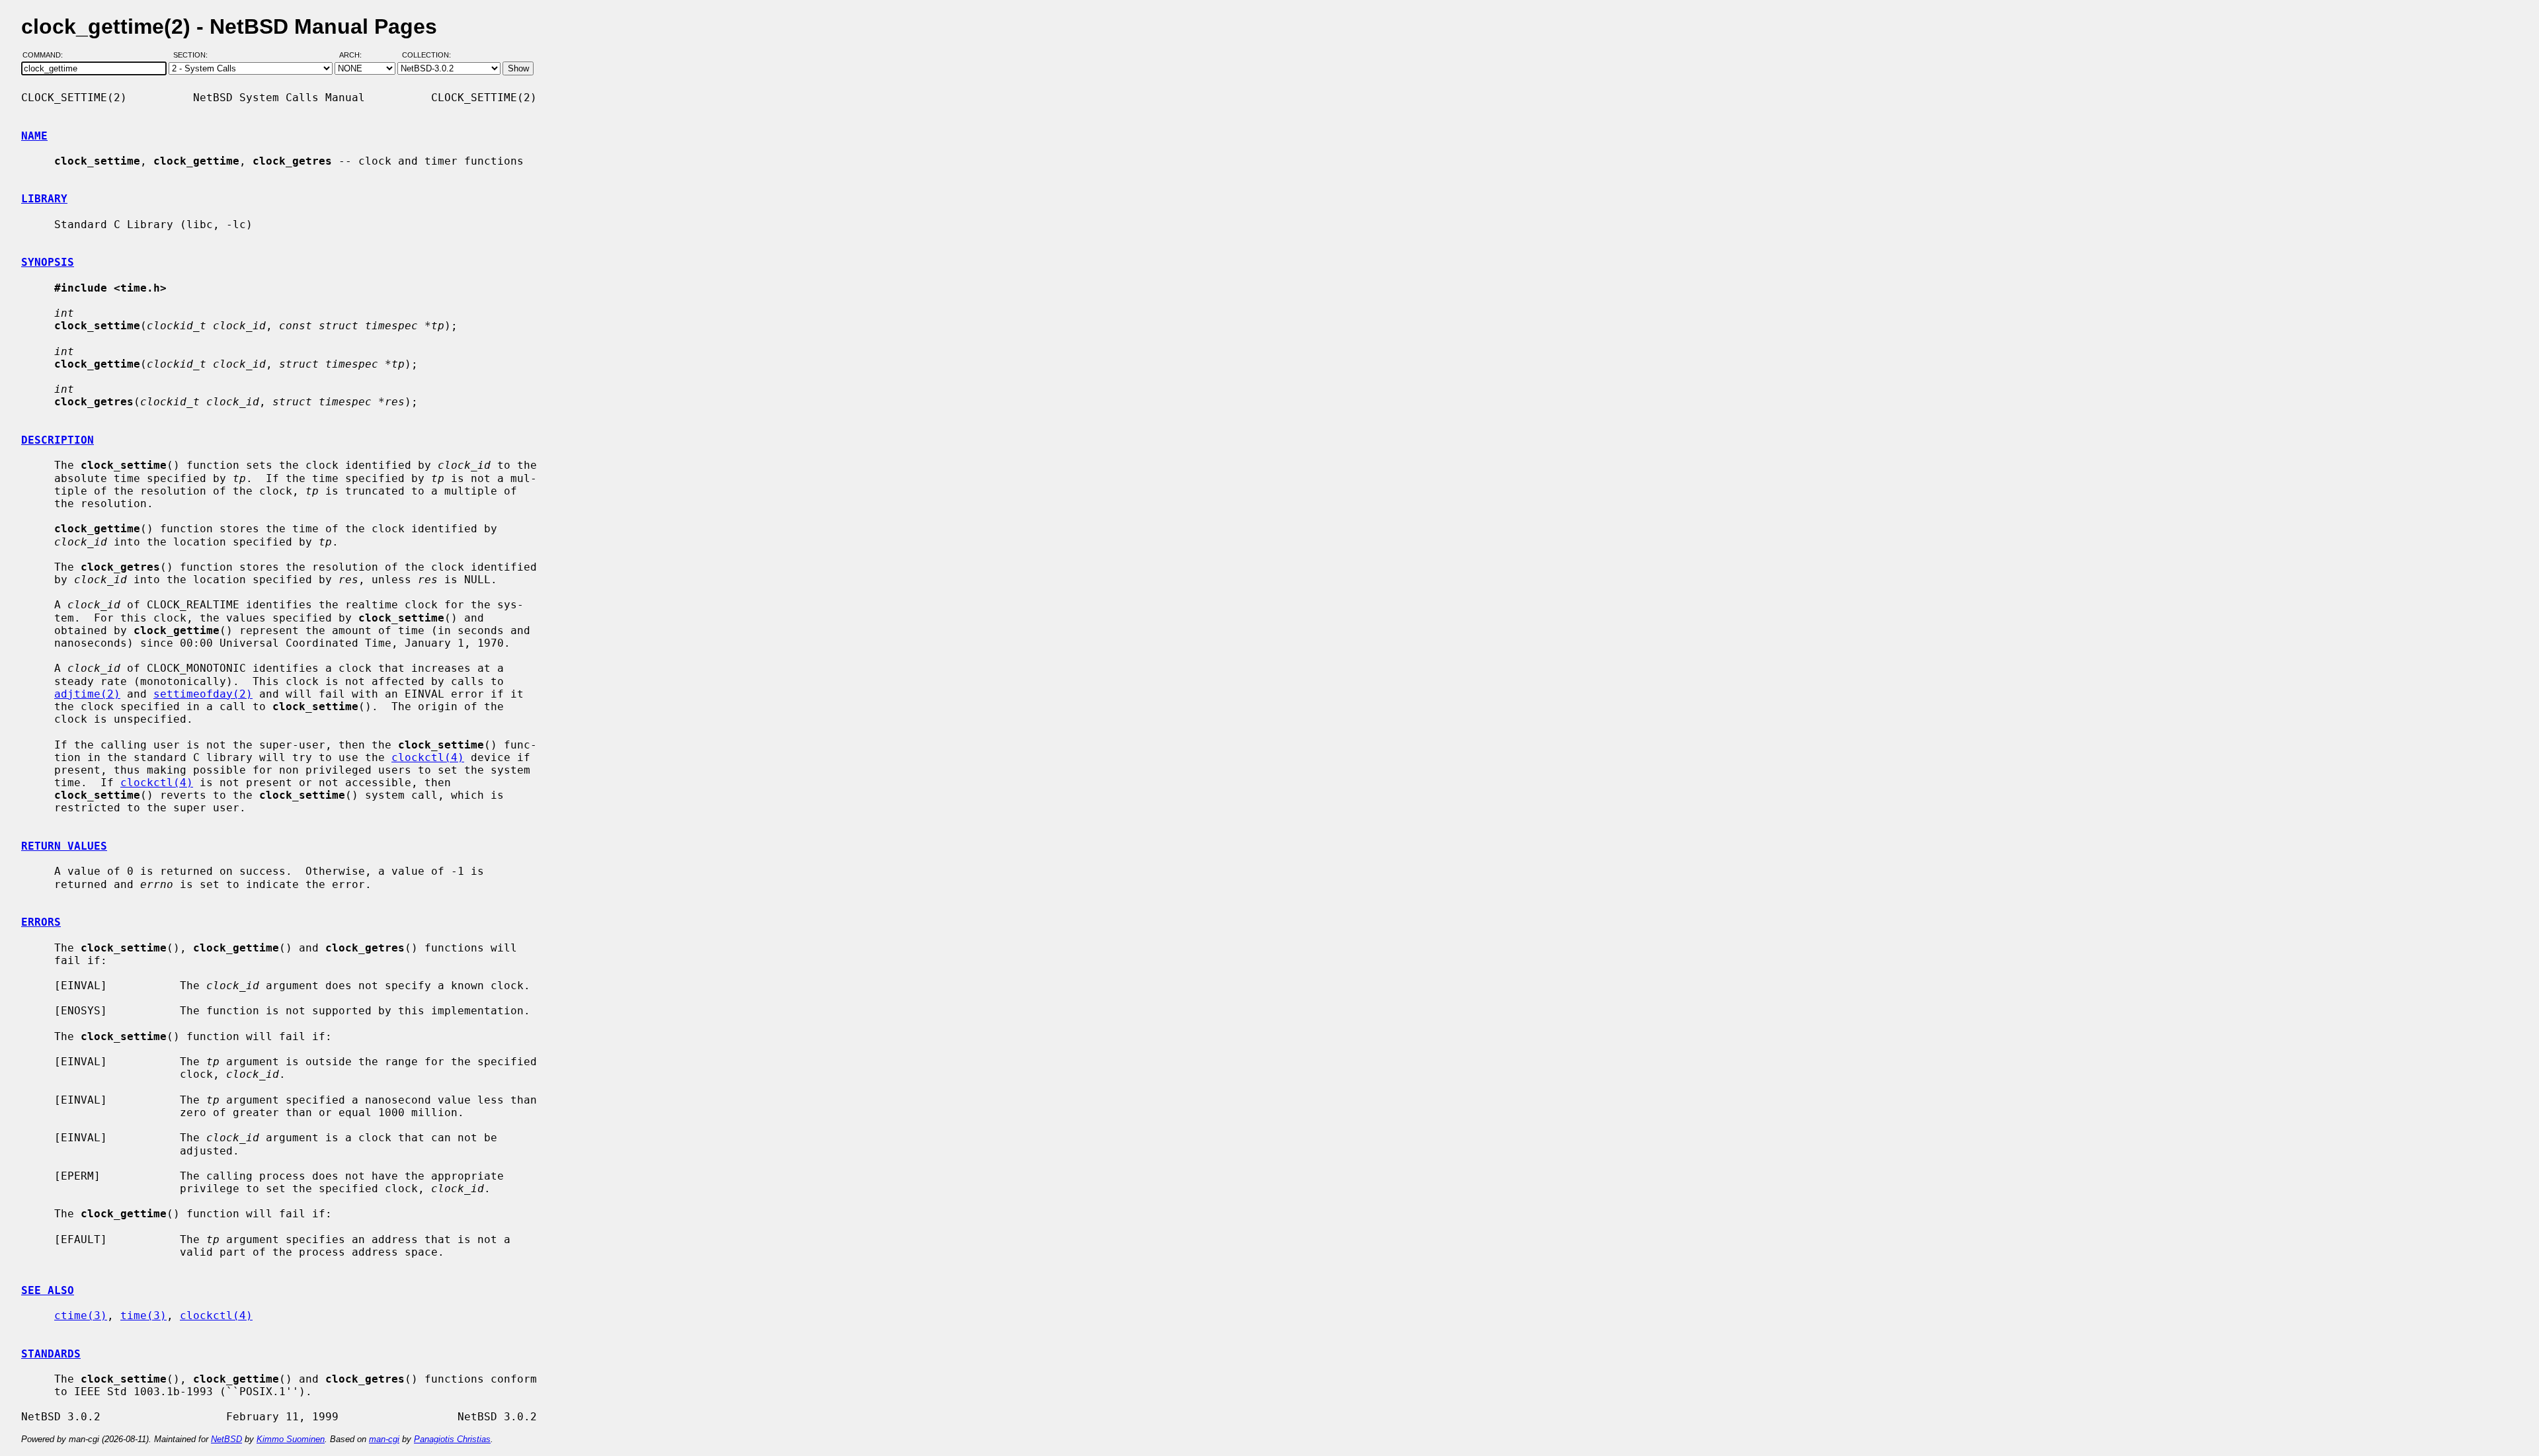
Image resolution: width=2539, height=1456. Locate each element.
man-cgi (384, 1439)
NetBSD (226, 1439)
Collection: (426, 55)
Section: (193, 55)
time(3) (143, 1315)
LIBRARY (44, 199)
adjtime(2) (87, 694)
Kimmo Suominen (291, 1439)
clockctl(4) (428, 757)
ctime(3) (81, 1315)
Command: (47, 55)
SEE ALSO (48, 1290)
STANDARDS (51, 1354)
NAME (34, 136)
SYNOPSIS (48, 262)
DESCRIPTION (58, 440)
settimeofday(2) (203, 694)
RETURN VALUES (64, 846)
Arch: (356, 55)
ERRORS (41, 922)
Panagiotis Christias (452, 1439)
